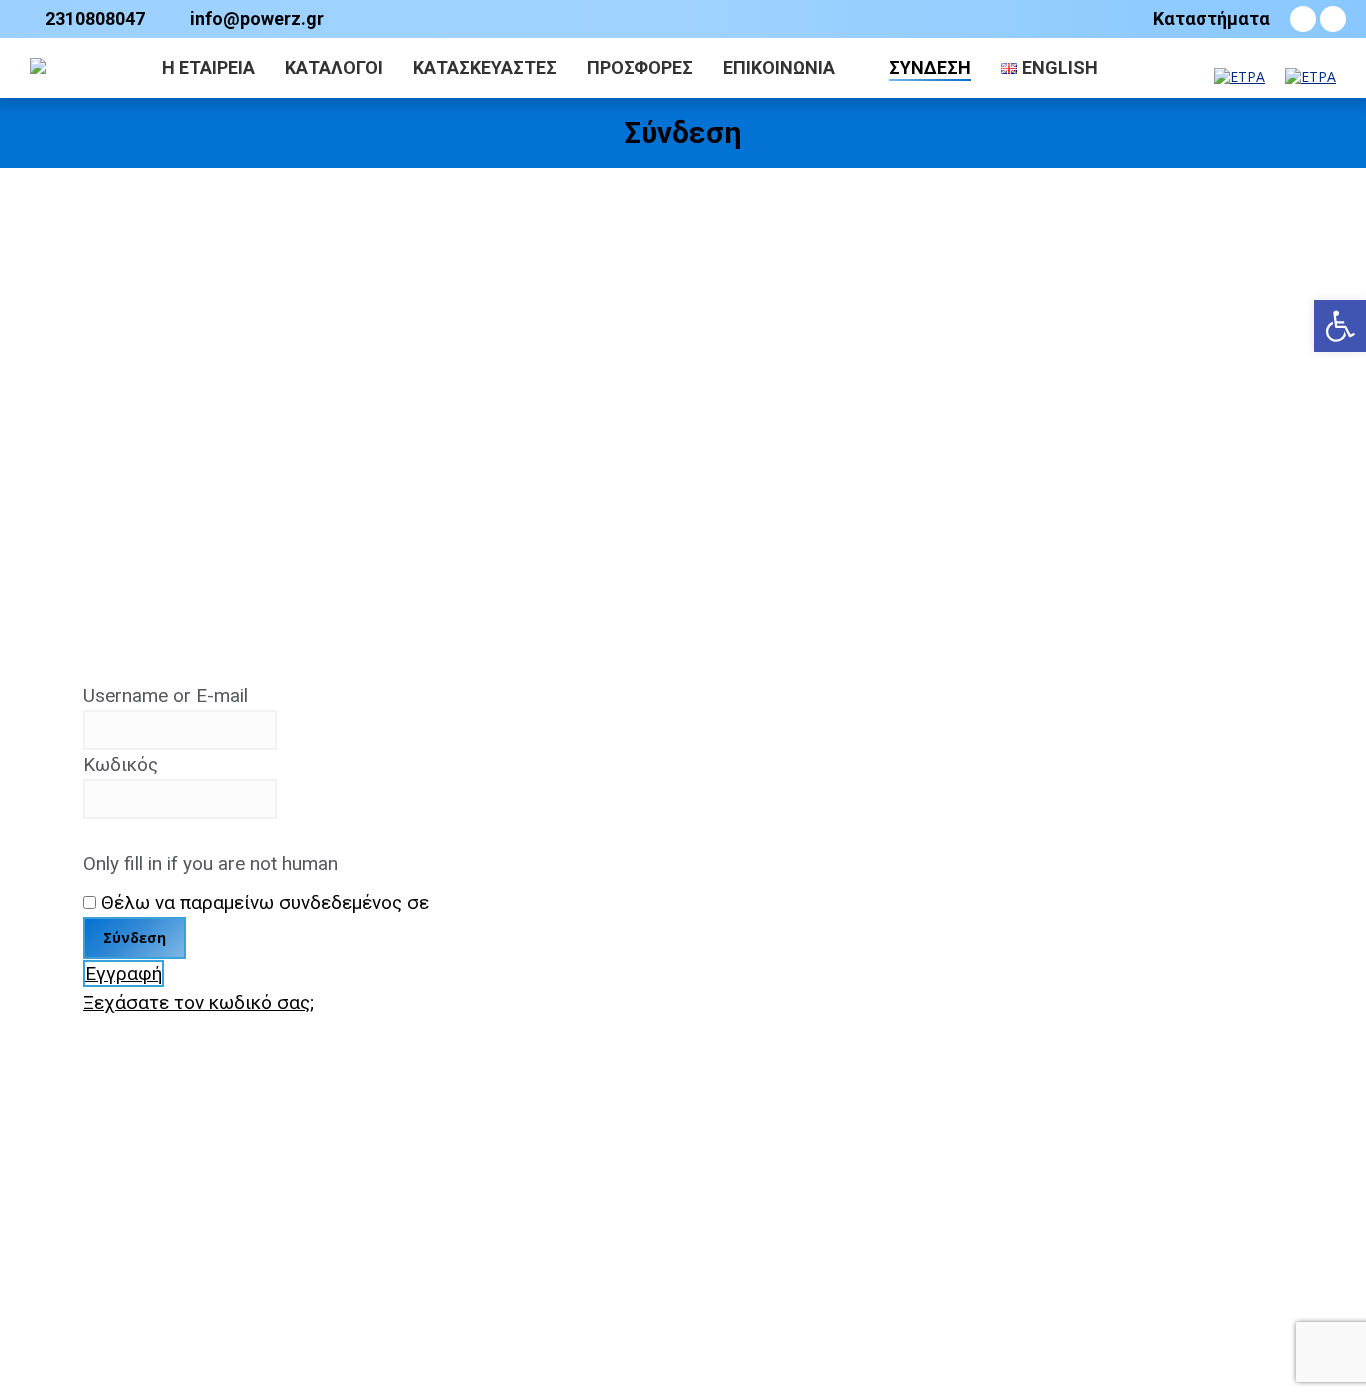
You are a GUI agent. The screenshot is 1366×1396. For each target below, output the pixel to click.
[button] (1340, 326)
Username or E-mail (165, 695)
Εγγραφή (123, 973)
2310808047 (95, 19)
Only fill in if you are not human (210, 863)
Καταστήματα (1211, 19)
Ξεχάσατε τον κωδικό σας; (198, 1002)
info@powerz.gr (257, 19)
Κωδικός (120, 764)
